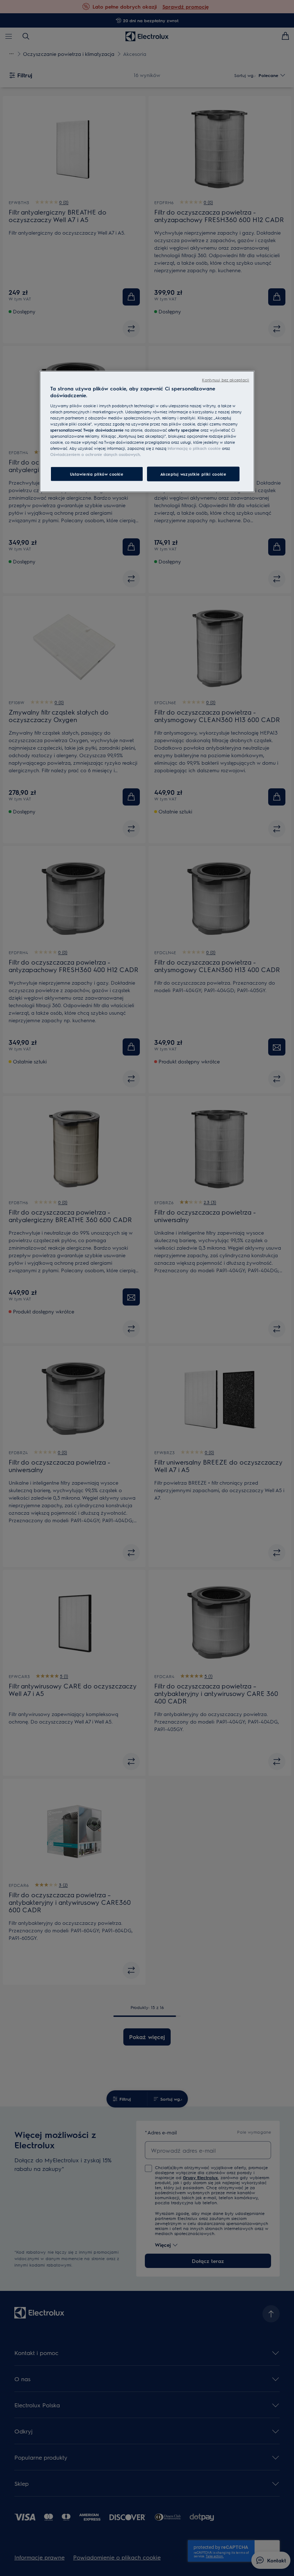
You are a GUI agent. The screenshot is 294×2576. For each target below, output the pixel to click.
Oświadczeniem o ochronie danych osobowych (95, 454)
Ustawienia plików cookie (97, 474)
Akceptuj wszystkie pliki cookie (193, 474)
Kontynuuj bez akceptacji (226, 380)
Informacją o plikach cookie (194, 448)
